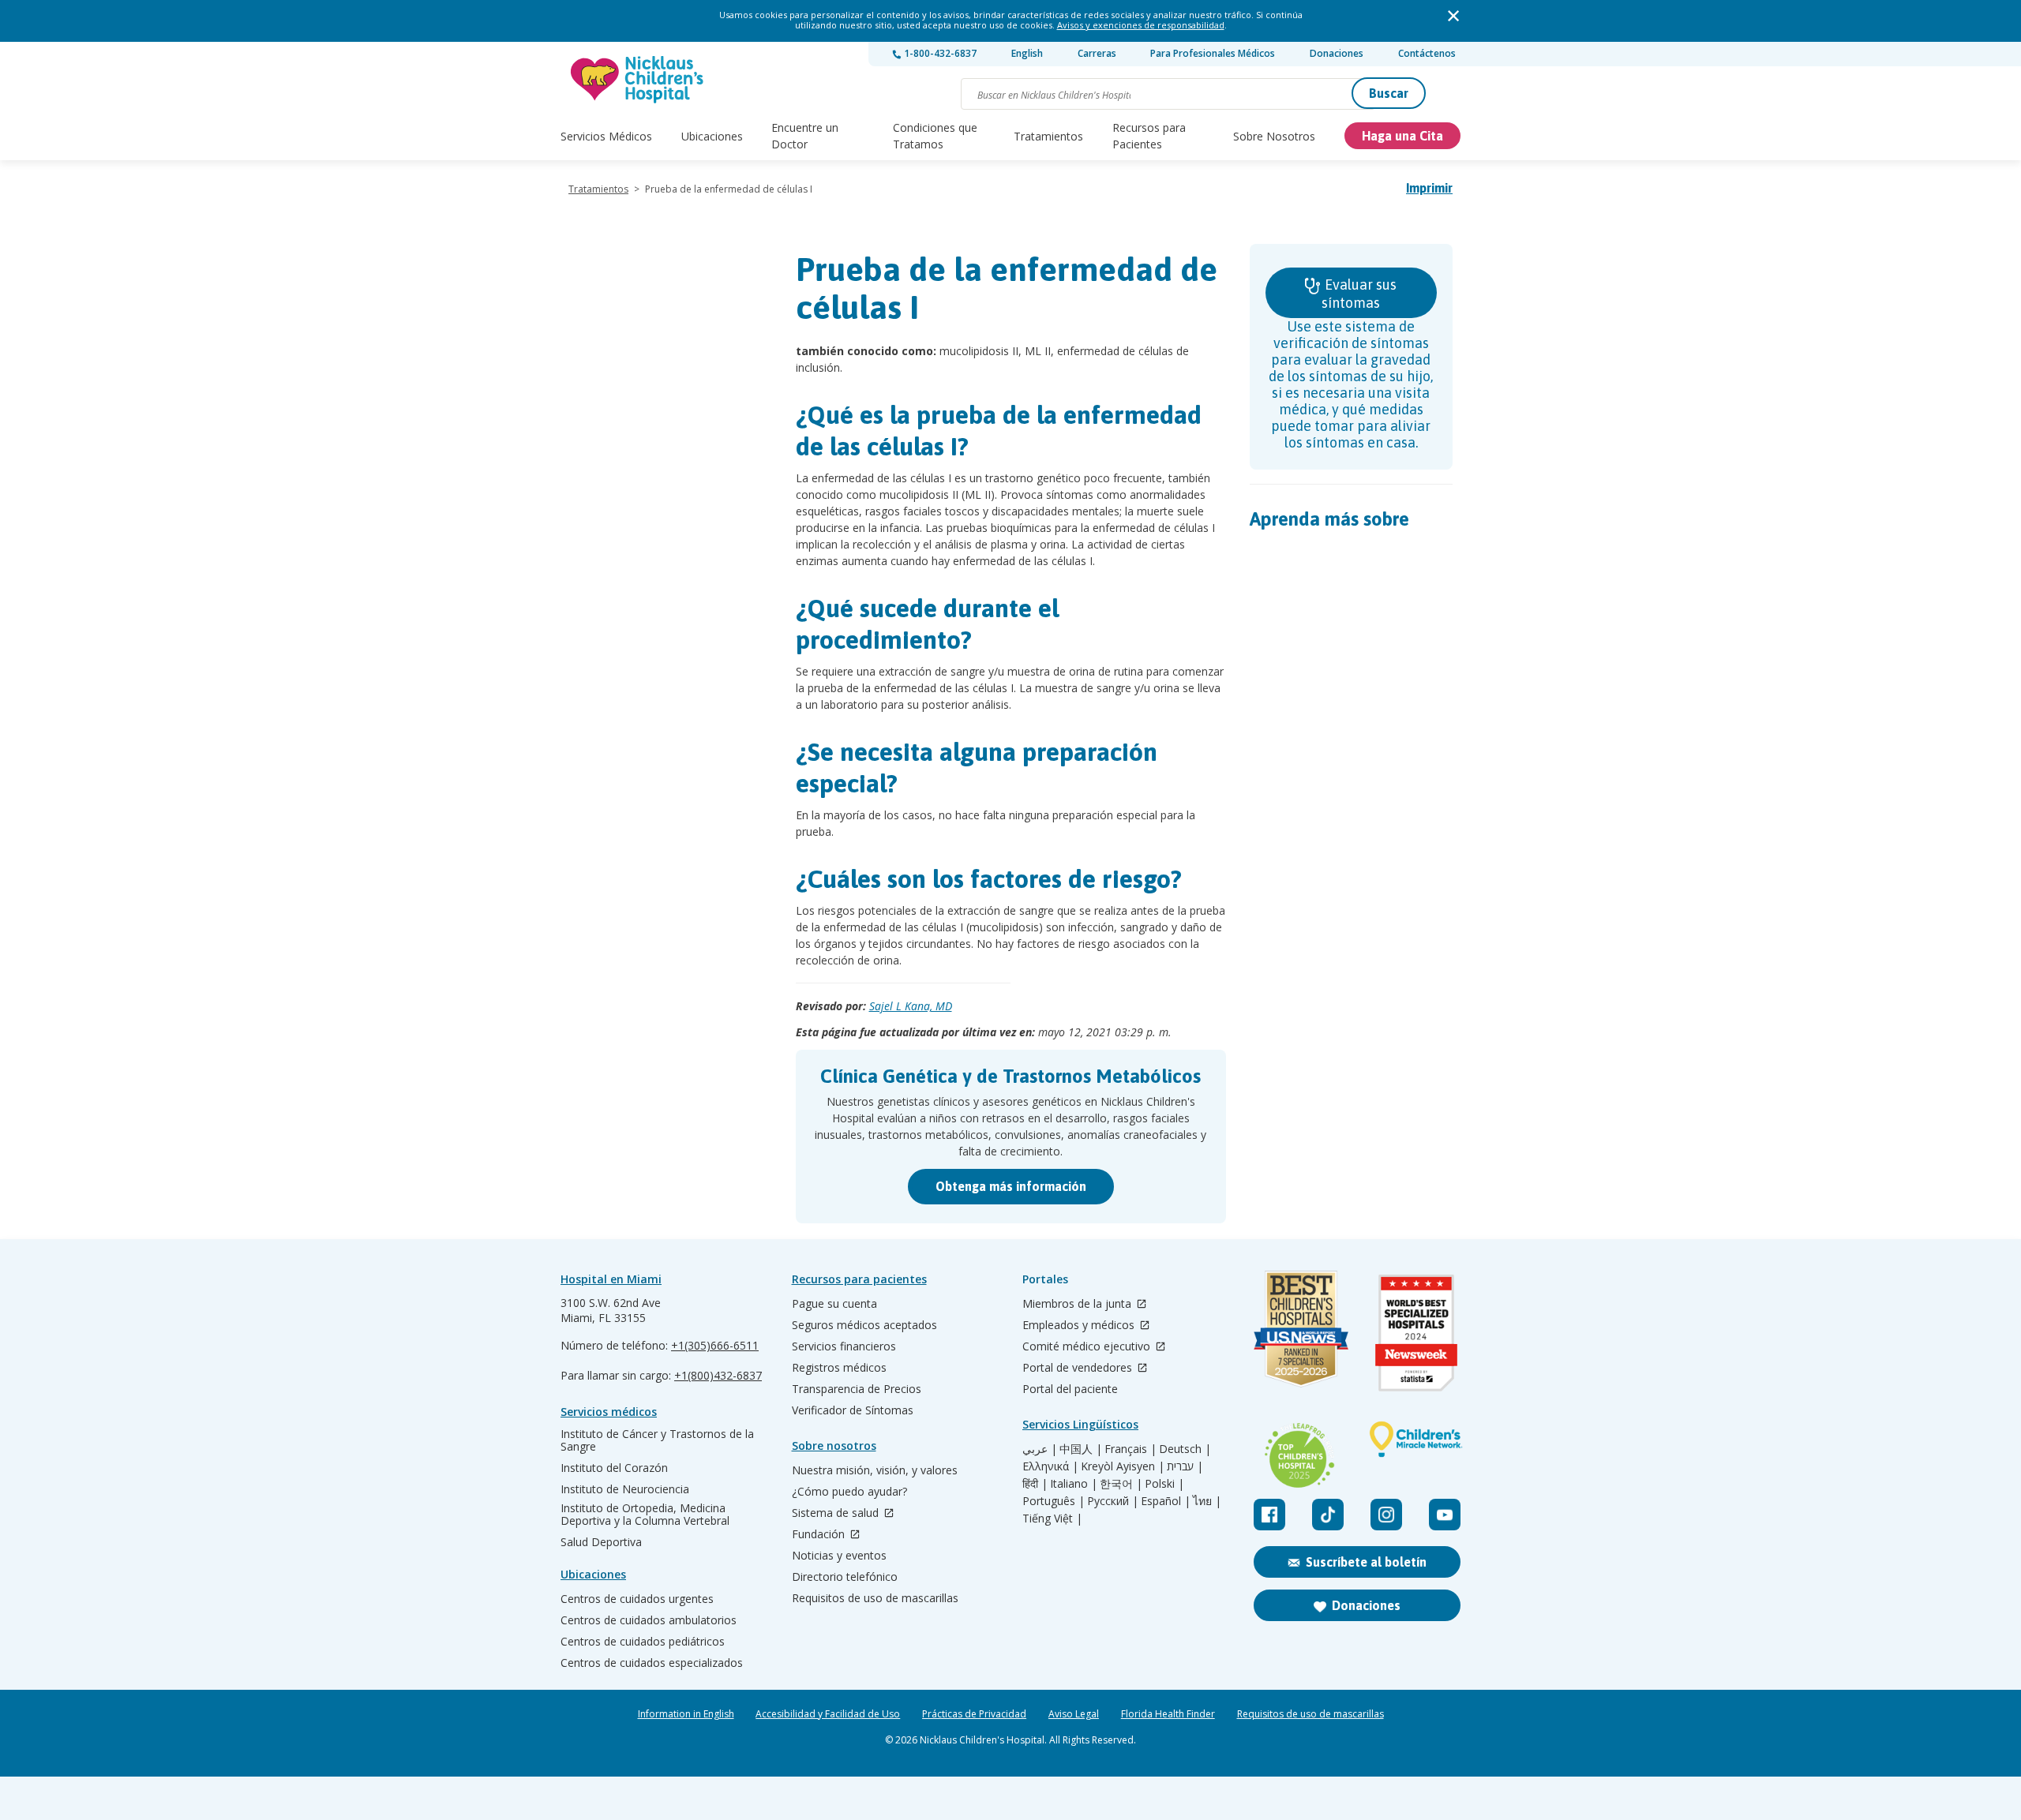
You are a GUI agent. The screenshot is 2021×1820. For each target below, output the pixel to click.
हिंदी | (1035, 1484)
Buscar (1389, 93)
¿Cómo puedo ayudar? (849, 1492)
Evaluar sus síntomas (1359, 294)
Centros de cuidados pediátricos (643, 1642)
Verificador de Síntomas (853, 1410)
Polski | (1164, 1484)
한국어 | (1121, 1484)
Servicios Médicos (606, 136)
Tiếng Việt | (1052, 1519)
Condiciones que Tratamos (935, 136)
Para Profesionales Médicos (1213, 53)
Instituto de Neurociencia (625, 1489)
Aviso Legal (1074, 1714)
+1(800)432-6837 (718, 1375)
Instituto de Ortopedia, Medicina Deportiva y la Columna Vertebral (645, 1515)
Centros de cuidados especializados (652, 1663)
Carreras (1097, 53)
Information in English (686, 1714)
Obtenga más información (1011, 1186)
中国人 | (1081, 1449)
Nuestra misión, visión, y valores (875, 1470)
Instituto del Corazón (614, 1468)
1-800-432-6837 (939, 53)
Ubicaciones (712, 136)
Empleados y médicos (1080, 1326)
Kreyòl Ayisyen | (1123, 1466)
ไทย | (1207, 1501)
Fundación (820, 1535)
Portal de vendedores (1079, 1368)
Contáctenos (1427, 53)
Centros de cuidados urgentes (637, 1599)
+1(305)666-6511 (715, 1345)
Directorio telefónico (845, 1577)
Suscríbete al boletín (1366, 1562)
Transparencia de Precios (857, 1389)
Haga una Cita (1402, 136)
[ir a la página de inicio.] (638, 79)
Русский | (1113, 1501)
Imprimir (1429, 188)
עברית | (1185, 1466)
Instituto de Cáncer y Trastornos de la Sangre (657, 1440)
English (1027, 53)
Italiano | (1074, 1484)
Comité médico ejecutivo (1088, 1347)
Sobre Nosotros (1274, 136)
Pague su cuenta (834, 1304)
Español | (1166, 1501)
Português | (1054, 1501)
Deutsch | (1185, 1449)
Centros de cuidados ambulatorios (649, 1620)
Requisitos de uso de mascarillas (875, 1598)
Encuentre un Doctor (805, 136)
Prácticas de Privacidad (974, 1714)
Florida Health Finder (1168, 1714)
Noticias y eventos (839, 1556)
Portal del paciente (1070, 1389)
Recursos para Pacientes (1149, 136)
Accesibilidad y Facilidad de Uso (828, 1714)
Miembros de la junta (1078, 1304)
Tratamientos (1048, 136)
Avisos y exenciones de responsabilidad (1141, 25)
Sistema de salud (837, 1513)
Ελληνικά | (1050, 1466)
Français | (1130, 1449)
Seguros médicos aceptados (864, 1325)
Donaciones (1337, 53)
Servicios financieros (844, 1346)
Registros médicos (839, 1368)
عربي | (1040, 1449)
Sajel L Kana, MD (911, 1006)
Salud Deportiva (601, 1542)
